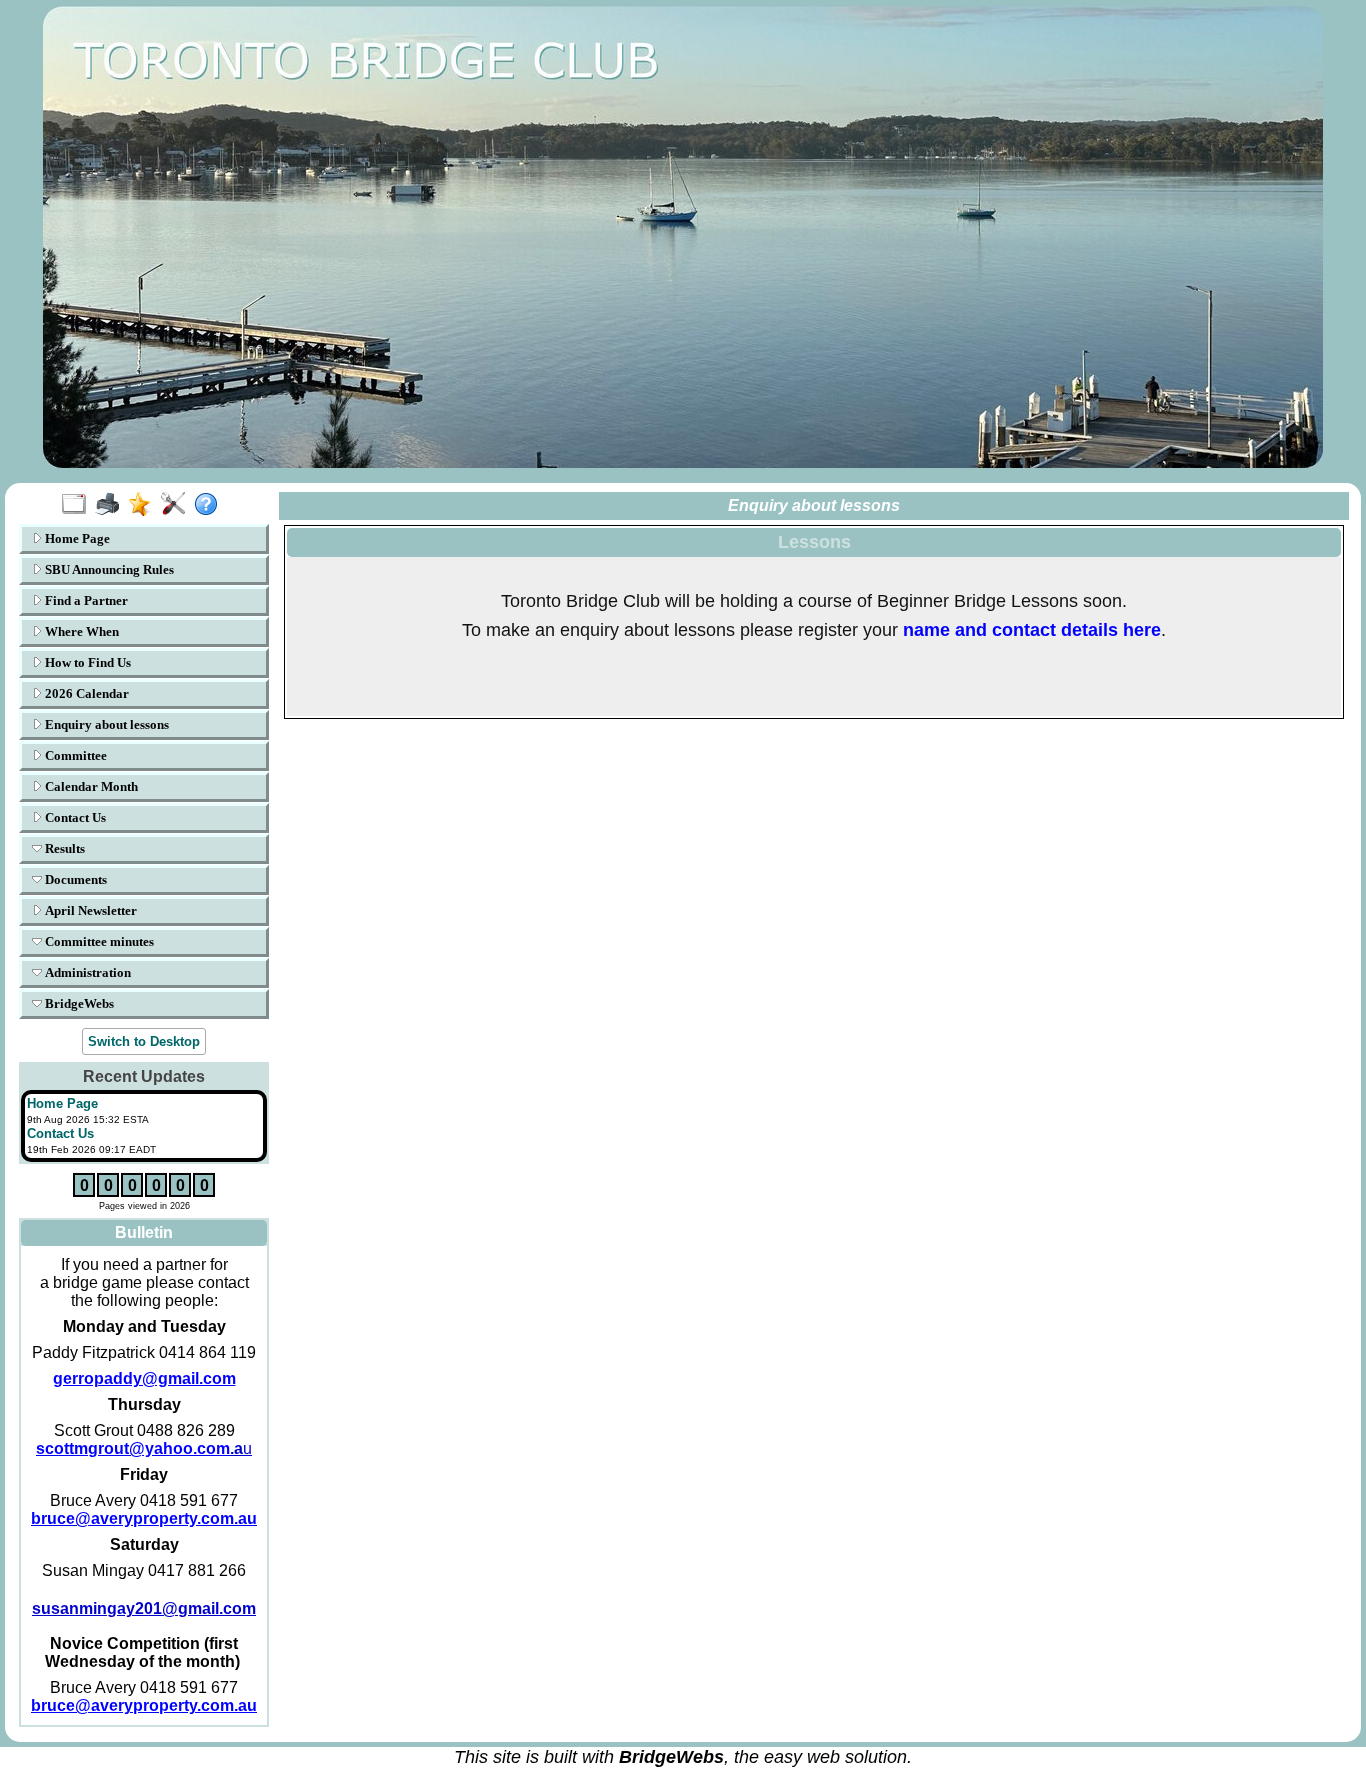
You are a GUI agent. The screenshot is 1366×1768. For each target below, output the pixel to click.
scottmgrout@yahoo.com (139, 1448)
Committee (74, 755)
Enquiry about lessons (105, 724)
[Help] (210, 505)
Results (63, 848)
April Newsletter (89, 910)
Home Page (76, 538)
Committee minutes (98, 941)
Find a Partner (85, 600)
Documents (74, 879)
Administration (86, 972)
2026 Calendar (85, 693)
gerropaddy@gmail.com (144, 1378)
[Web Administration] (177, 505)
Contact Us (74, 817)
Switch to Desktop (144, 1041)
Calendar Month (90, 786)
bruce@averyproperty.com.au (144, 1518)
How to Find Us (86, 662)
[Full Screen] (78, 505)
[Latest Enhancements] (144, 505)
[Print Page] (111, 505)
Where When (80, 631)
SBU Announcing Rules (108, 569)
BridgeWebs (78, 1003)
